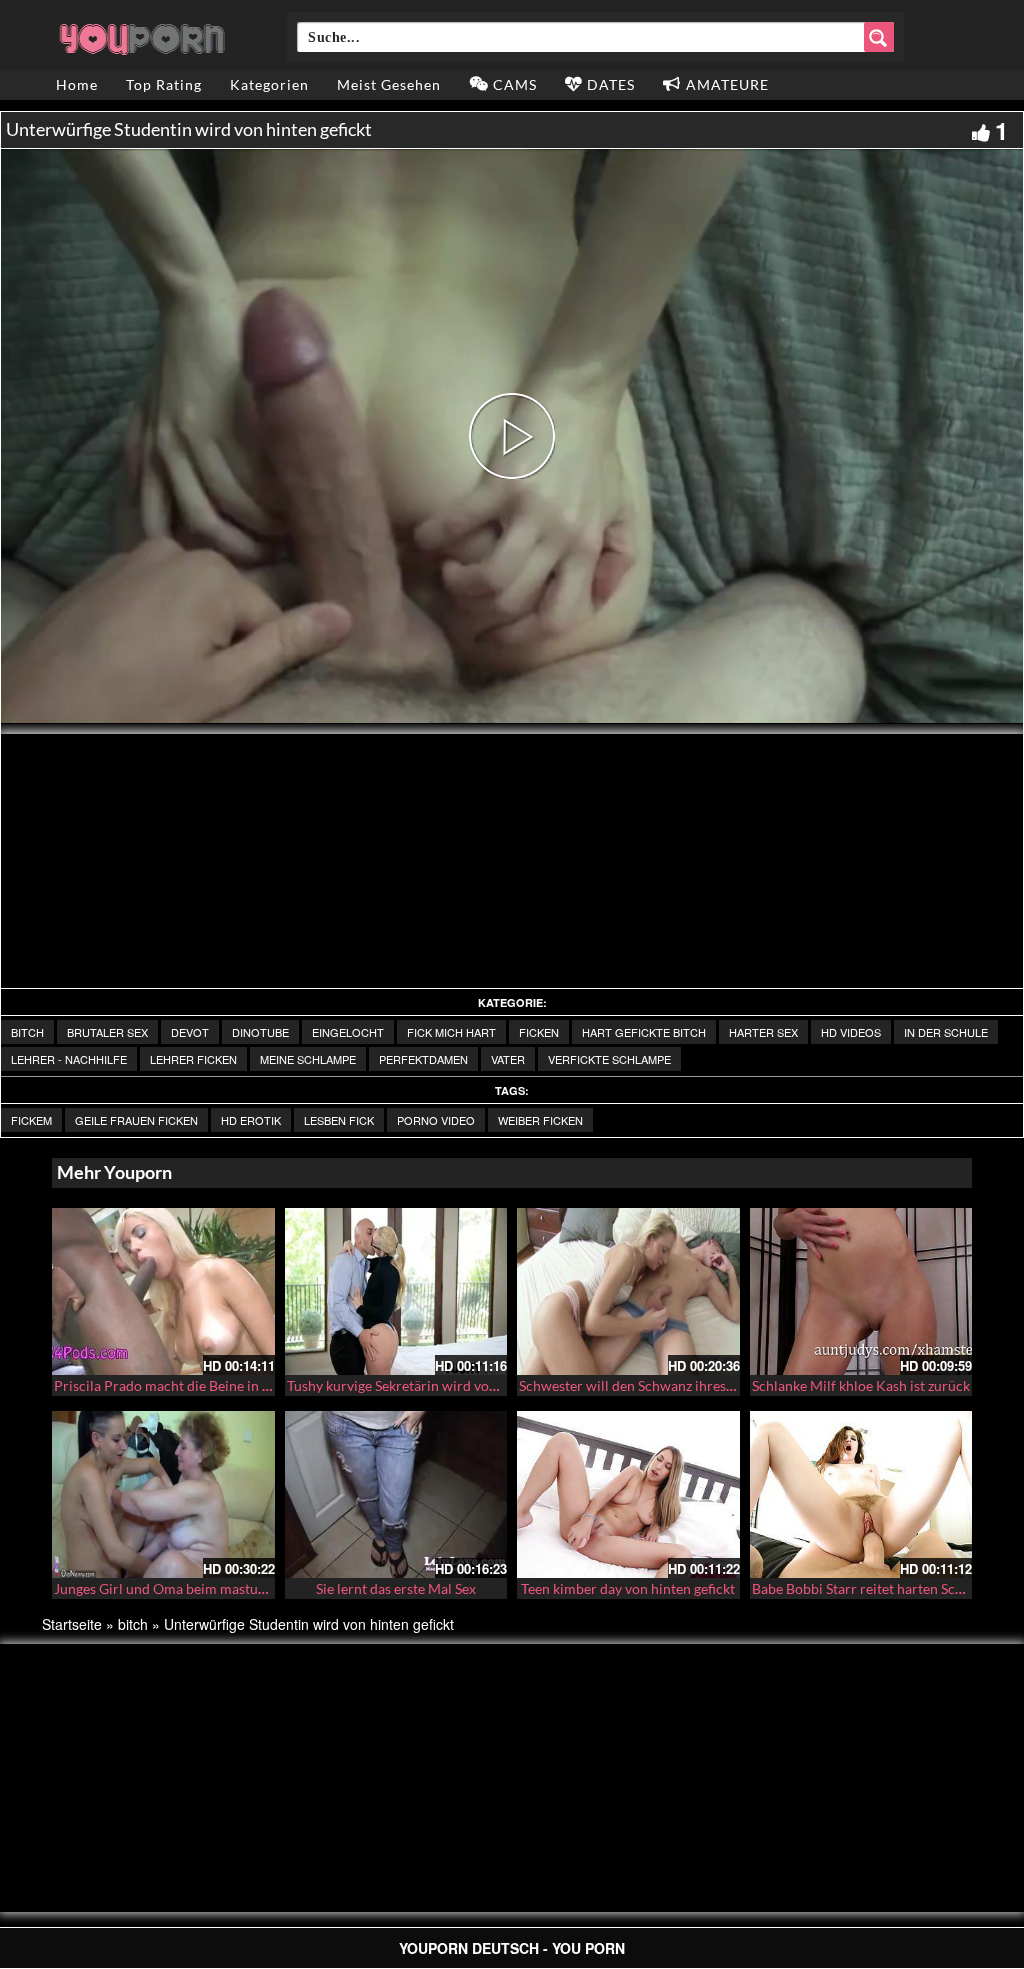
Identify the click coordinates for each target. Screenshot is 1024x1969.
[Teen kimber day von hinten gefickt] (628, 1494)
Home (77, 84)
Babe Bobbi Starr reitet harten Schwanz (873, 1588)
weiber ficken (540, 1120)
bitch (27, 1032)
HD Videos (851, 1032)
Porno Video (436, 1120)
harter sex (763, 1032)
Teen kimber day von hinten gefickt (628, 1588)
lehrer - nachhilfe (69, 1059)
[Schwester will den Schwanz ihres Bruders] (628, 1291)
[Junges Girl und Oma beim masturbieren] (163, 1494)
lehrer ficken (193, 1059)
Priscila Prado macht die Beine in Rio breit (185, 1385)
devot (190, 1032)
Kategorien (269, 84)
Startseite (72, 1624)
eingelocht (348, 1032)
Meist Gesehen (389, 84)
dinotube (260, 1032)
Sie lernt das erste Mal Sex (396, 1588)
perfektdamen (423, 1059)
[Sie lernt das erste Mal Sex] (396, 1494)
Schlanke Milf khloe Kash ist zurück (861, 1385)
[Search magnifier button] (879, 37)
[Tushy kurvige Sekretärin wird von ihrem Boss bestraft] (396, 1291)
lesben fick (339, 1120)
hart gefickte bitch (644, 1032)
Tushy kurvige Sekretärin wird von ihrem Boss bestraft (454, 1385)
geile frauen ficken (136, 1120)
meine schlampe (308, 1059)
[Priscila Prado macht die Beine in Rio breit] (163, 1291)
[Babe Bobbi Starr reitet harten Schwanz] (861, 1494)
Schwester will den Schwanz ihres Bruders (649, 1385)
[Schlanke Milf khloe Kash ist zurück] (861, 1291)
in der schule (946, 1032)
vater (508, 1059)
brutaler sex (107, 1032)
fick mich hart (451, 1032)
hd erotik (251, 1120)
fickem (31, 1120)
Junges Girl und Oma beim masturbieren (179, 1588)
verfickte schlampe (609, 1059)
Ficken (539, 1032)
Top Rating (164, 84)
